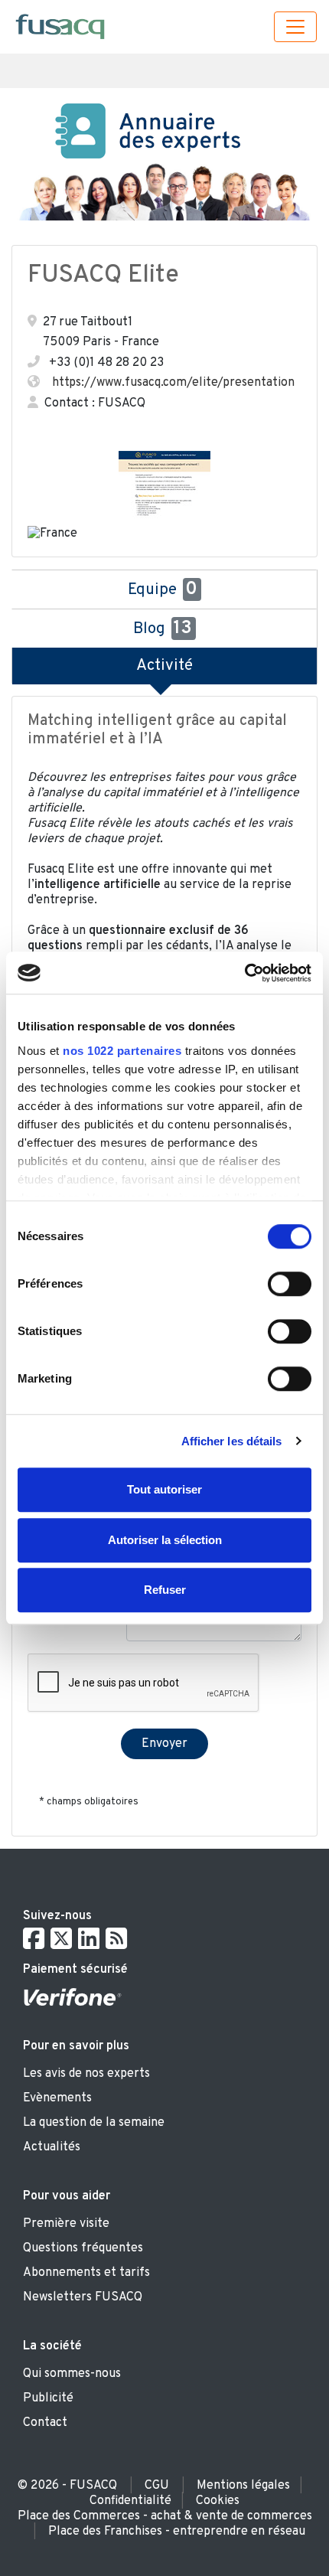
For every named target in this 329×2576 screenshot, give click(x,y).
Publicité (48, 2398)
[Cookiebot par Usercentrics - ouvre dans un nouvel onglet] (244, 973)
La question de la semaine (94, 2123)
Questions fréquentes (83, 2248)
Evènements (57, 2098)
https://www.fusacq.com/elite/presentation (173, 383)
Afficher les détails (232, 1441)
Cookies (218, 2501)
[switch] (290, 1284)
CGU (157, 2486)
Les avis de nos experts (86, 2074)
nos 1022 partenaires (122, 1051)
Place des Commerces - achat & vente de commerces (165, 2516)
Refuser (165, 1590)
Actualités (52, 2147)
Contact (45, 2423)
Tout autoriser (164, 1489)
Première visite (66, 2224)
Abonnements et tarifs (86, 2273)
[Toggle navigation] (295, 27)
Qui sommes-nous (72, 2374)
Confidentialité (130, 2501)
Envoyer (164, 1744)
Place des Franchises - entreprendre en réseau (177, 2532)
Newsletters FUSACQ (83, 2297)
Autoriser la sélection (165, 1540)
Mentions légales (243, 2486)
